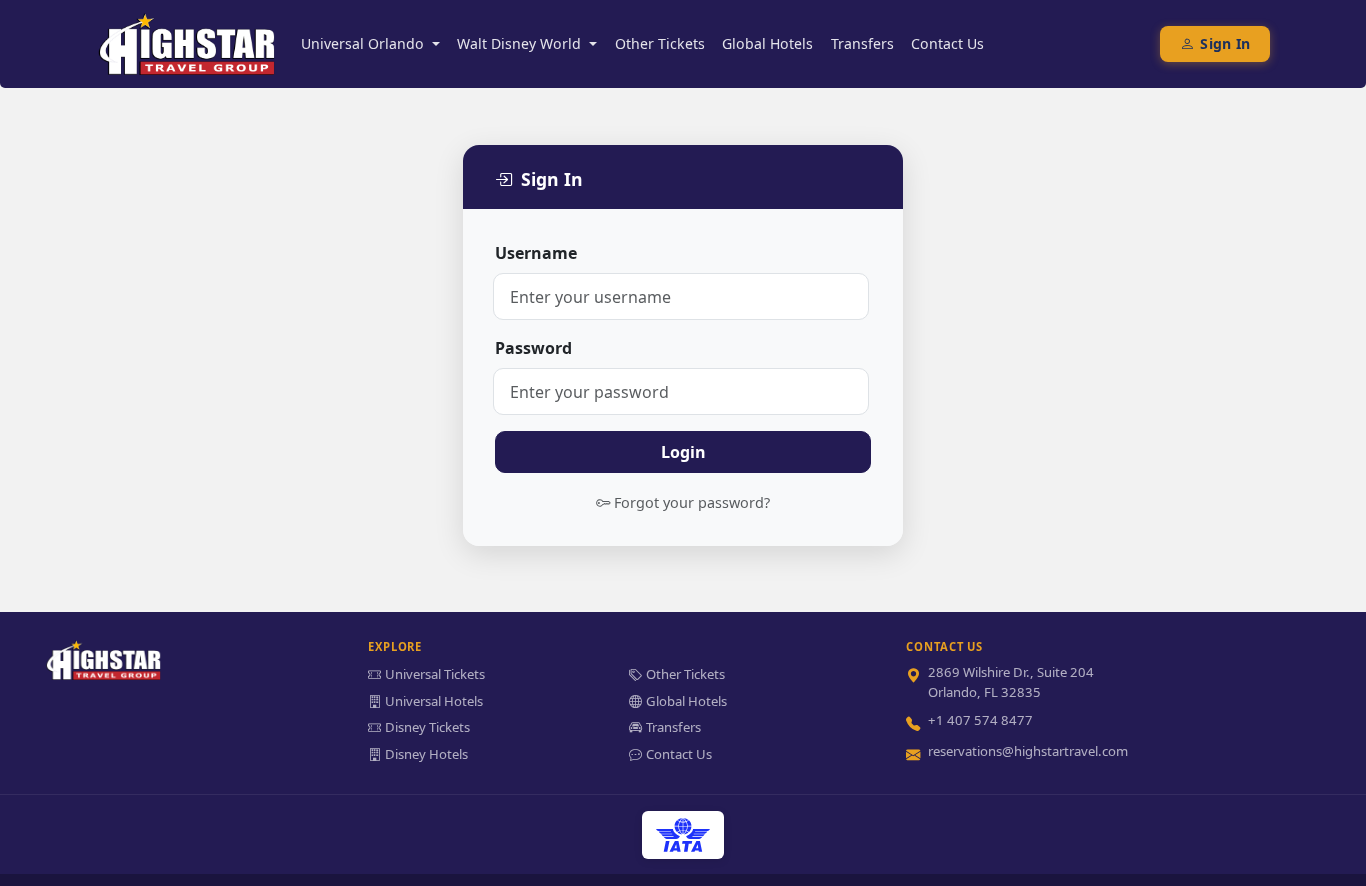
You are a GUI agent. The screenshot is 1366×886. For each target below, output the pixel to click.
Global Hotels (767, 43)
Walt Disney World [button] (521, 43)
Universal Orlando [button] (364, 43)
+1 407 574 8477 (980, 720)
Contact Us (947, 43)
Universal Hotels (434, 701)
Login (683, 452)
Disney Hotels (426, 754)
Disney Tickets (427, 727)
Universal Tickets (435, 674)
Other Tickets (660, 43)
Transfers (862, 43)
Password (533, 348)
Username (536, 253)
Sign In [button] (1225, 43)
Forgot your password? (692, 502)
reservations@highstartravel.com (1028, 751)
